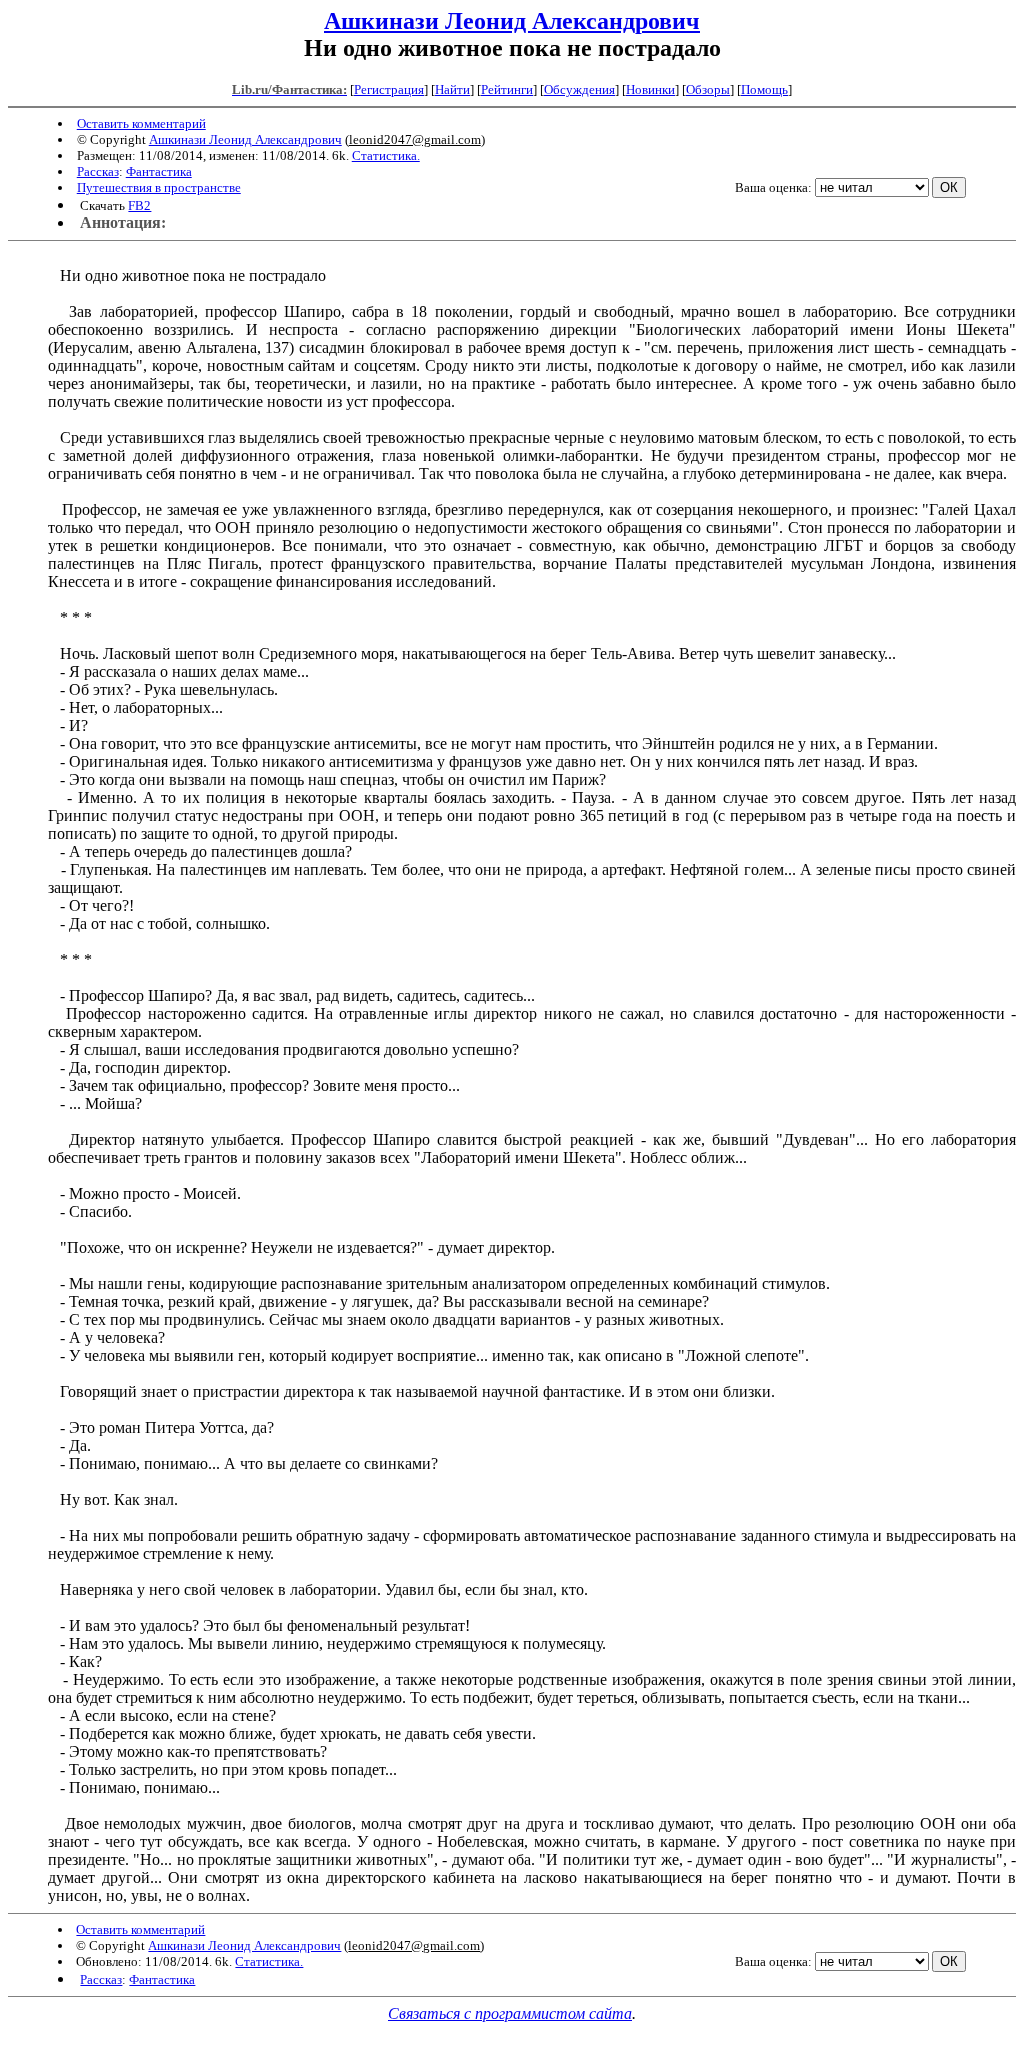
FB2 (139, 205)
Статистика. (386, 155)
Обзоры (708, 89)
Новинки (650, 89)
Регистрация (389, 89)
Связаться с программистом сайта (510, 2013)
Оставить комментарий (141, 123)
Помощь (764, 89)
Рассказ (98, 171)
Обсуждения (579, 89)
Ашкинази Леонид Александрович (512, 21)
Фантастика (159, 171)
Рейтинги (507, 89)
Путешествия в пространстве (159, 187)
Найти (452, 89)
